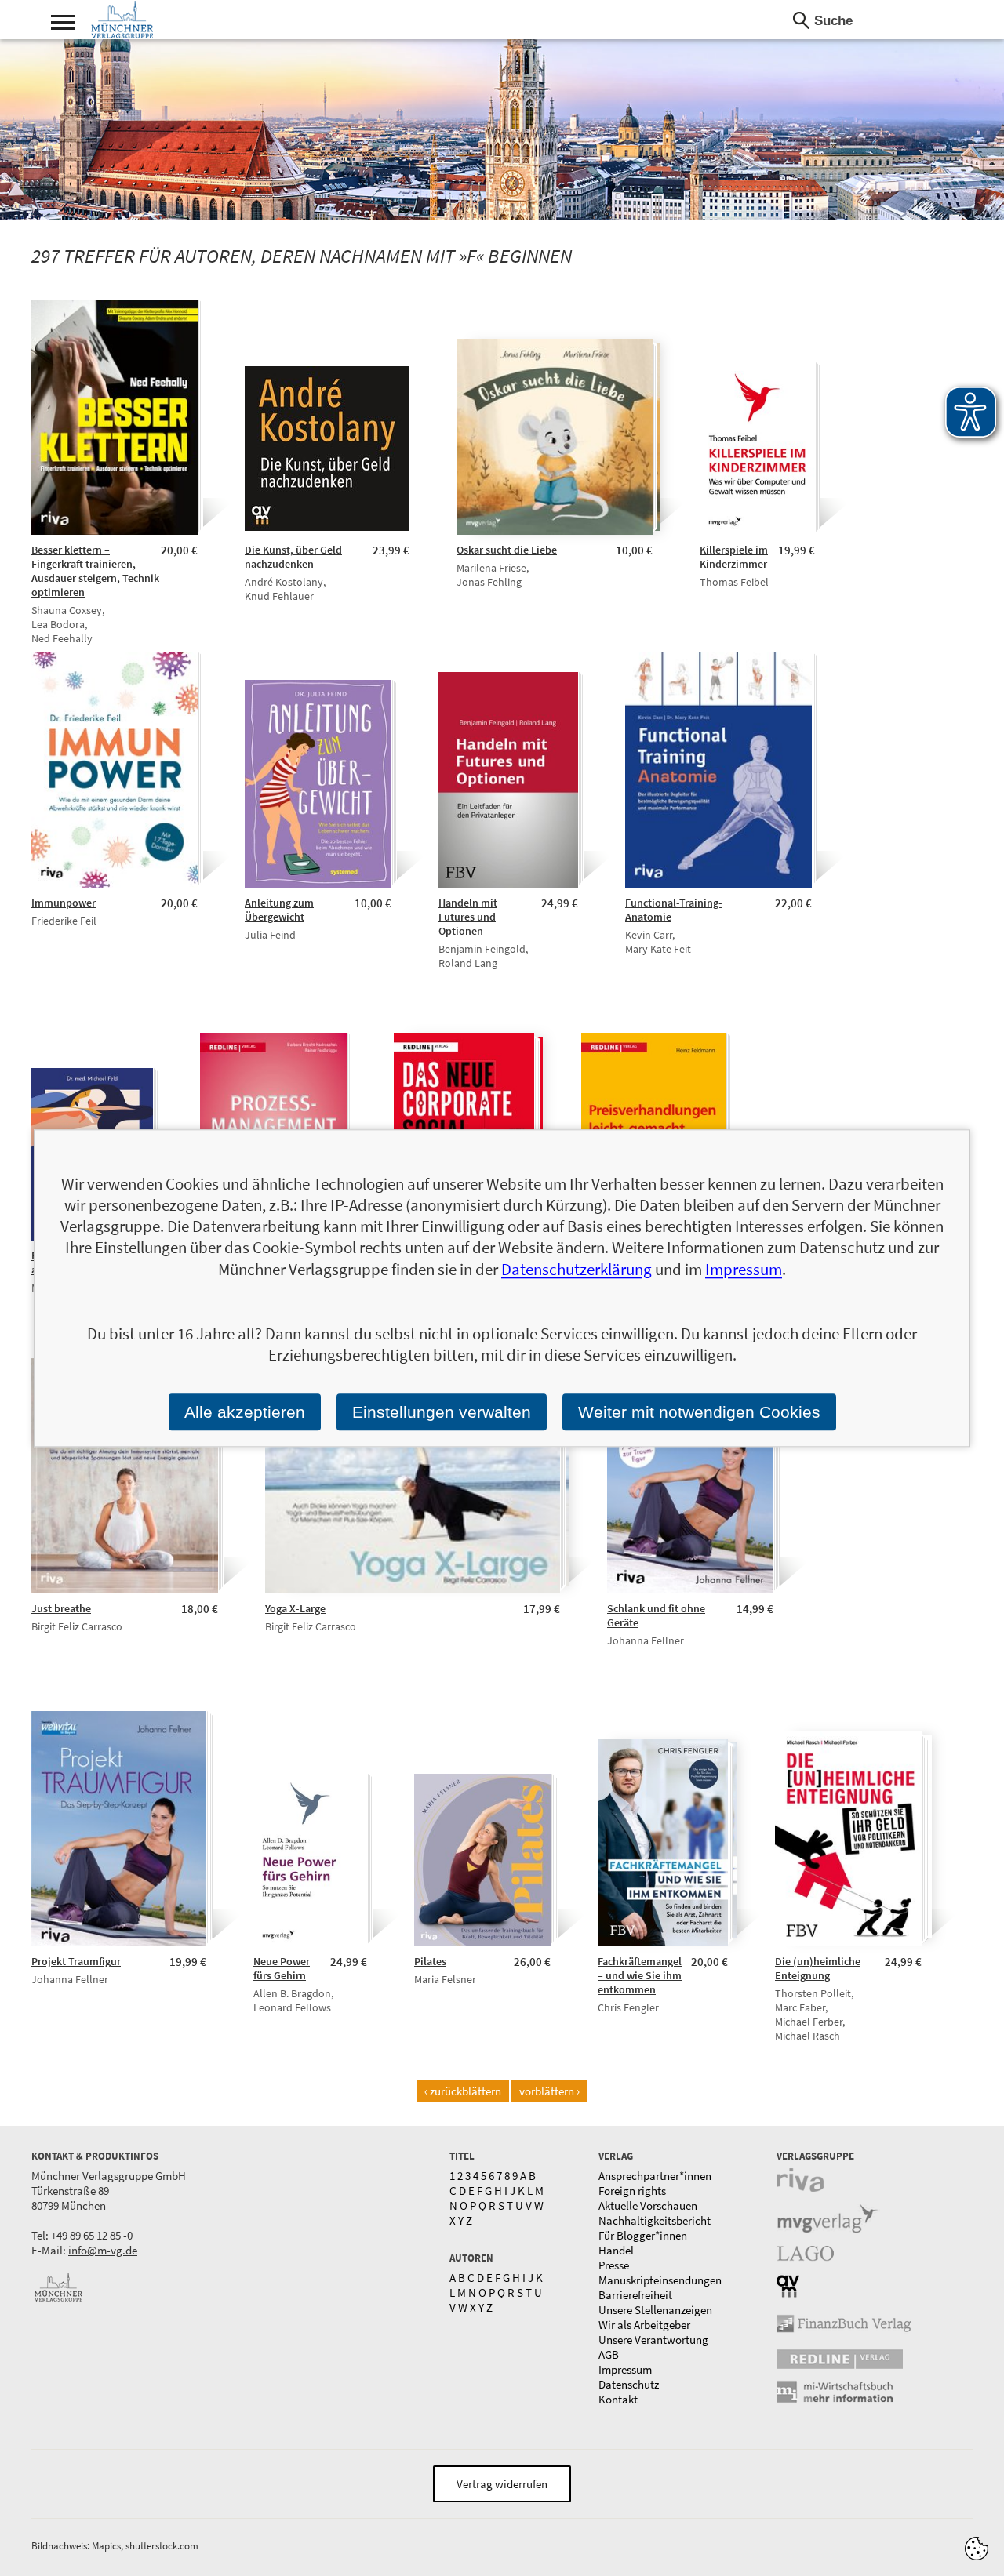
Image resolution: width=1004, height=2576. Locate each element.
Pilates (430, 1961)
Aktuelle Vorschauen (648, 2205)
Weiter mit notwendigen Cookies (699, 1412)
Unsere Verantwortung (653, 2340)
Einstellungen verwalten (442, 1412)
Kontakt (618, 2399)
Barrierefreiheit (635, 2295)
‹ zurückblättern (463, 2091)
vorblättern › (549, 2091)
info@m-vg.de (103, 2250)
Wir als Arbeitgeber (644, 2325)
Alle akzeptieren (245, 1412)
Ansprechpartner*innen (655, 2176)
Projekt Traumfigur (76, 1961)
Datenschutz (629, 2384)
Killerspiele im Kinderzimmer (734, 557)
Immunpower (64, 903)
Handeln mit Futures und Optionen (468, 917)
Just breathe (61, 1608)
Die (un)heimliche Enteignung (818, 1968)
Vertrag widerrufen (502, 2484)
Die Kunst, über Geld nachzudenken (293, 557)
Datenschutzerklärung (577, 1269)
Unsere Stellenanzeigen (655, 2310)
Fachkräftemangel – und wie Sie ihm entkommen (640, 1975)
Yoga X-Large (295, 1608)
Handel (616, 2250)
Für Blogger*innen (643, 2235)
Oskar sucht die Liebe (507, 550)
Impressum (625, 2369)
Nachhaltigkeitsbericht (655, 2220)
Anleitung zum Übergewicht (279, 910)
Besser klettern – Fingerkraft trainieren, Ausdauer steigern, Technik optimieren (95, 571)
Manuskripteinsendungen (660, 2280)
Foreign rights (632, 2191)
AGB (609, 2354)
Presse (614, 2265)
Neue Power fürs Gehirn (282, 1968)
